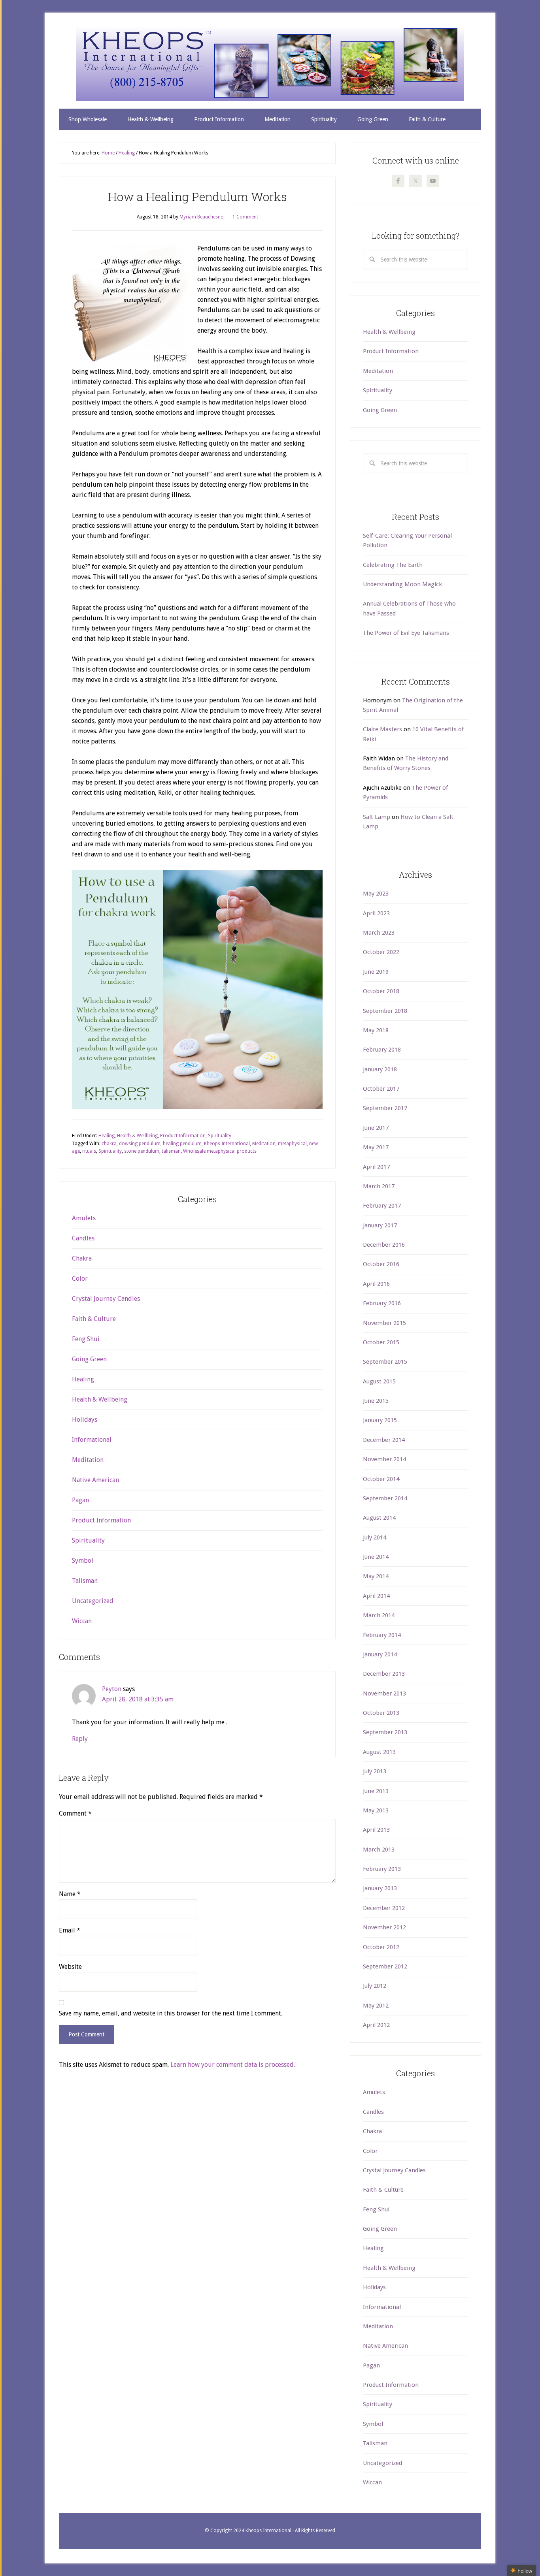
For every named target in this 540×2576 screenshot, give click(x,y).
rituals (89, 1151)
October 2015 (381, 1342)
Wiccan (82, 1621)
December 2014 (384, 1440)
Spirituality (220, 1136)
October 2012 (381, 1947)
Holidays (85, 1420)
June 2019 (376, 972)
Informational (92, 1440)
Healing (107, 1136)
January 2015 (380, 1420)
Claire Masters (382, 729)
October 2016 (381, 1264)
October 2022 (381, 952)
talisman (171, 1151)
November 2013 (384, 1693)
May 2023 (376, 894)
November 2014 (384, 1459)
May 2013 (376, 1810)
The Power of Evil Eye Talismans (406, 633)
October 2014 (381, 1479)
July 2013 (375, 1771)
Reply (80, 1739)
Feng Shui (86, 1339)
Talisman (85, 1581)
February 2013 (382, 1869)
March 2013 (379, 1850)
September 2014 (385, 1498)
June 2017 (376, 1128)
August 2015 (379, 1381)
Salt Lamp (377, 817)
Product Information (183, 1136)
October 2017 (381, 1089)
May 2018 (376, 1030)
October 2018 (381, 991)
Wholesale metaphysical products (220, 1151)
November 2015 (384, 1323)
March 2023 (379, 933)
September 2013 (385, 1732)
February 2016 (382, 1303)
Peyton (112, 1689)
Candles (83, 1238)
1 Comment (245, 217)
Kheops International (270, 64)
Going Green (89, 1359)
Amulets (84, 1218)
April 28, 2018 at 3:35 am (138, 1699)
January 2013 (380, 1888)
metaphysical (292, 1144)
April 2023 (376, 913)
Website (70, 1967)
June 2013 (376, 1791)
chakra (109, 1144)
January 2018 (380, 1069)
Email (70, 1930)
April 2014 (376, 1596)
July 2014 (375, 1537)
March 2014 (379, 1615)
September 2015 (385, 1362)
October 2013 (381, 1713)
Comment (75, 1813)
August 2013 (379, 1752)
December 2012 (384, 1908)
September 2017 (385, 1108)
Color (80, 1279)
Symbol (83, 1561)
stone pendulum (142, 1151)
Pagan (80, 1500)
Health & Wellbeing (137, 1136)
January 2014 (380, 1654)
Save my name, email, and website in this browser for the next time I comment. (171, 2013)
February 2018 (382, 1050)
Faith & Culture (94, 1319)
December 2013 (384, 1674)
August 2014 (379, 1518)
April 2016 (376, 1284)
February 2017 (382, 1206)
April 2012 (376, 2025)
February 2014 (382, 1635)
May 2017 (376, 1147)
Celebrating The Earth (393, 565)
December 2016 (384, 1245)
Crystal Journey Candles (106, 1299)
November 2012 (384, 1927)
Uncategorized (93, 1601)
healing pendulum (182, 1144)
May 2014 (376, 1576)
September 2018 (385, 1011)
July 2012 (375, 1986)
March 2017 (379, 1186)
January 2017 (380, 1225)
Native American (95, 1480)
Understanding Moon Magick (402, 584)
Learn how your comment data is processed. (233, 2065)
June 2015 (376, 1401)
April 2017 (376, 1167)
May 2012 (376, 2006)
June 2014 (376, 1557)
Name (70, 1894)
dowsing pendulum (140, 1144)
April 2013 (376, 1830)
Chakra (82, 1258)
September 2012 (385, 1966)
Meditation (264, 1144)
